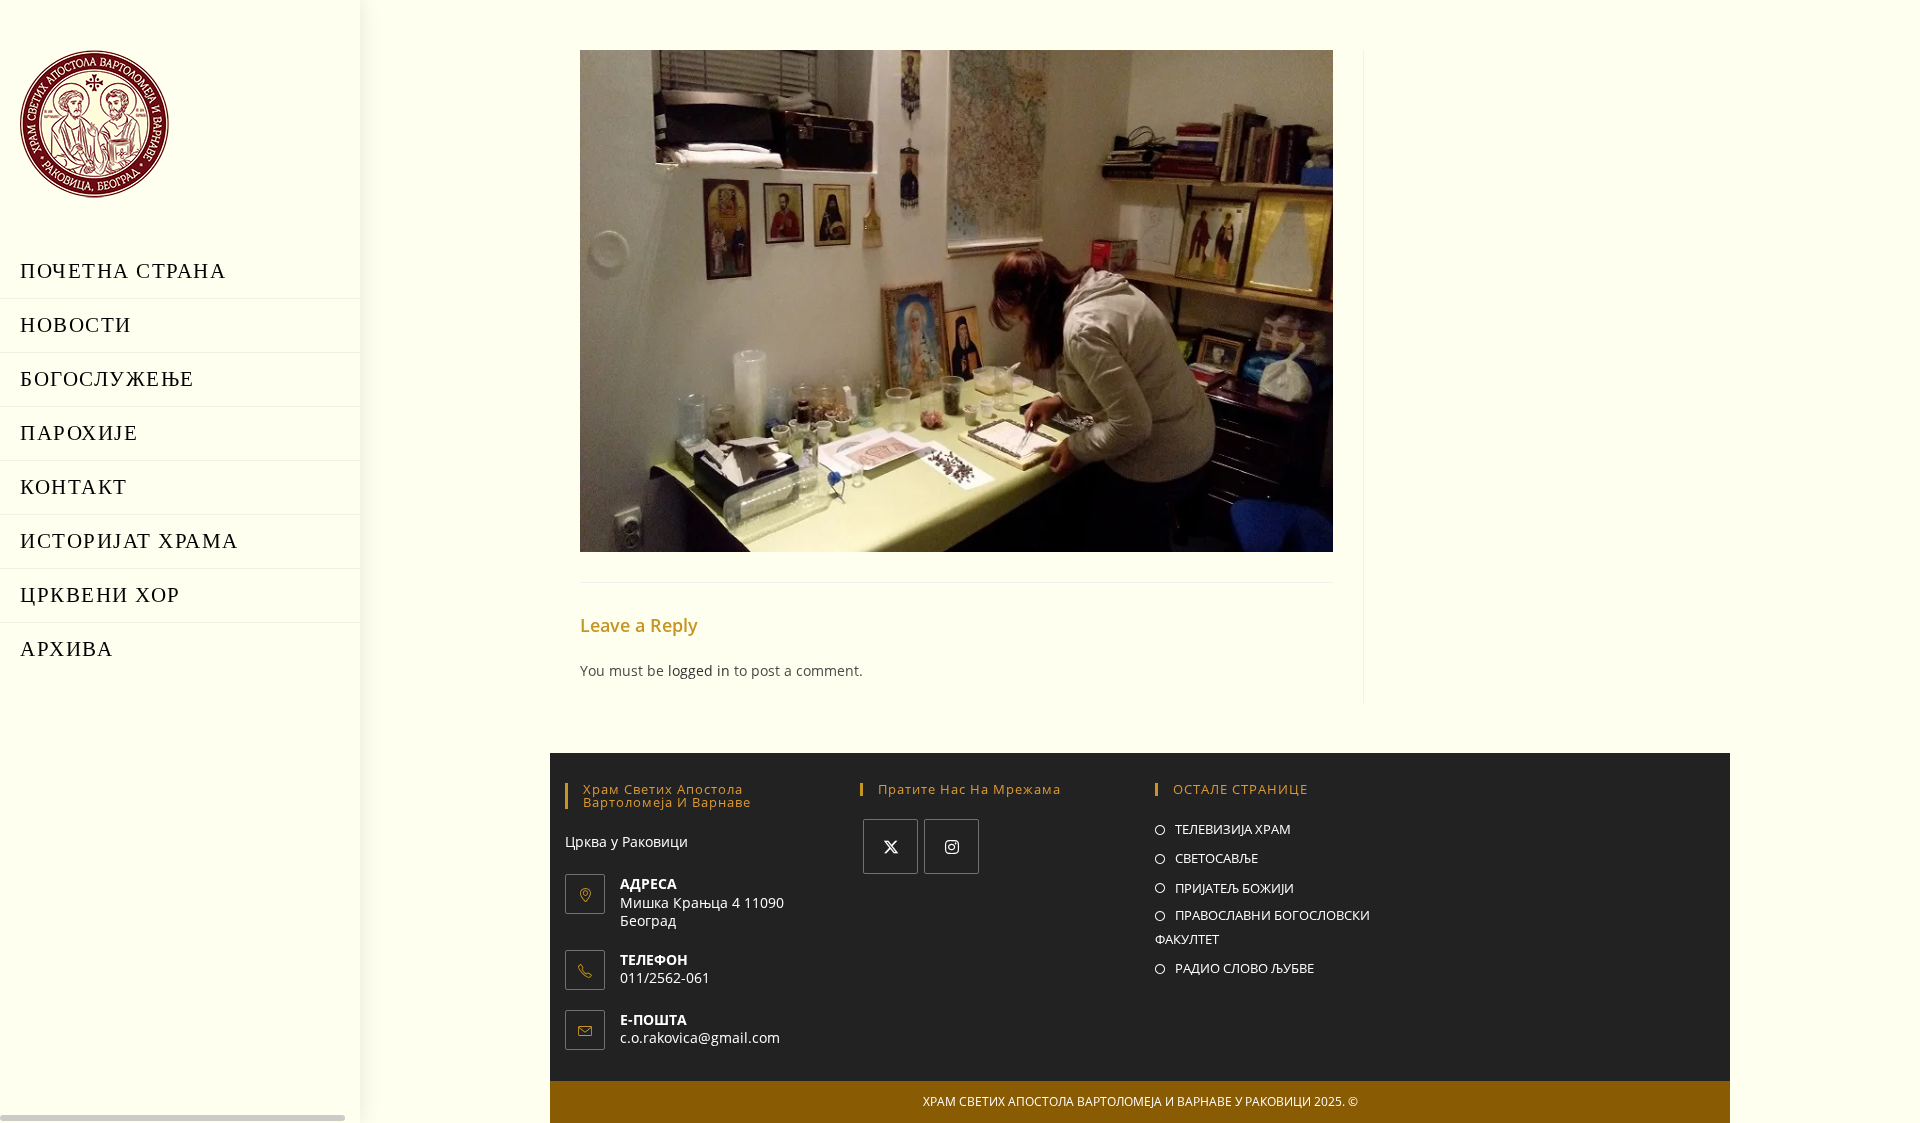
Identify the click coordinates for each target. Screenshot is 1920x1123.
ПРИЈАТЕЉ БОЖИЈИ (1234, 888)
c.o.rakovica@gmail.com (700, 1037)
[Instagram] (951, 846)
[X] (890, 846)
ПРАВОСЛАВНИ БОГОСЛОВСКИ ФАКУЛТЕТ (1262, 926)
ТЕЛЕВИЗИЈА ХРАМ (1233, 829)
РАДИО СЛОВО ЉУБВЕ (1244, 968)
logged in (699, 670)
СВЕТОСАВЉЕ (1216, 858)
